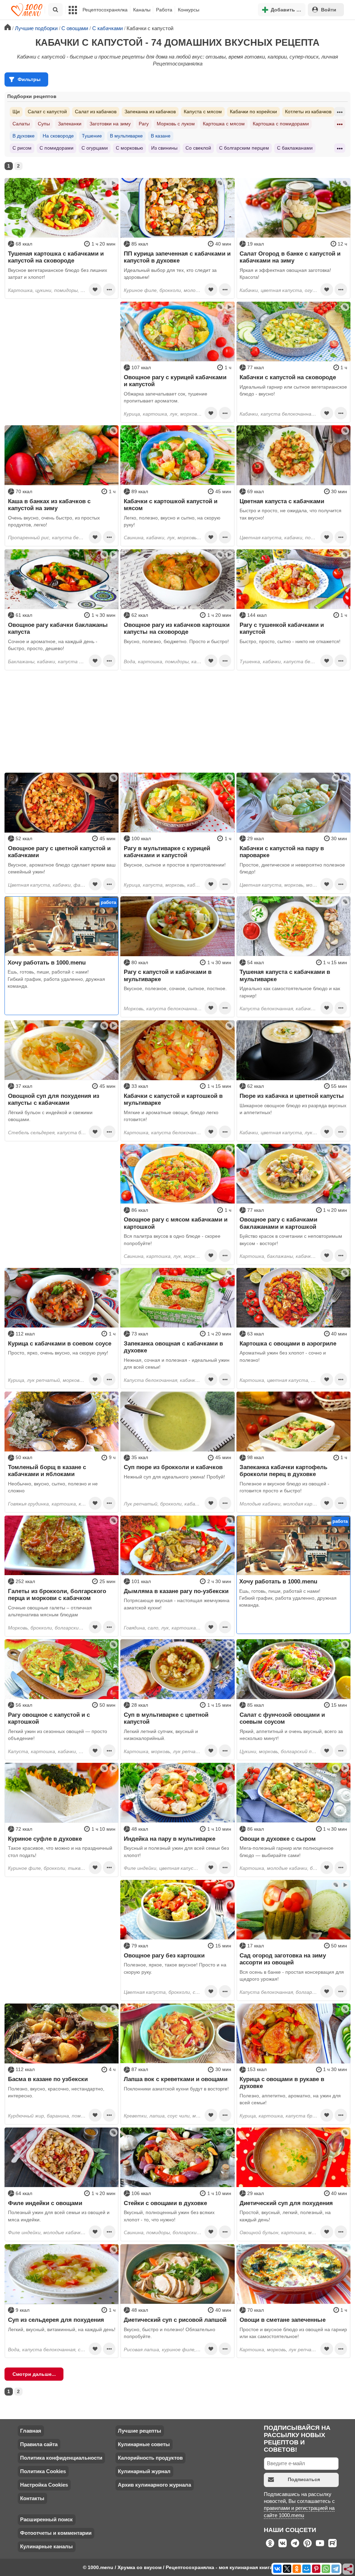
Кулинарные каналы (46, 2546)
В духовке (24, 136)
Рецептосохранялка (105, 10)
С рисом (22, 148)
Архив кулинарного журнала (154, 2485)
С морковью (129, 148)
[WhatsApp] (326, 2569)
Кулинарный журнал (144, 2471)
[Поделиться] (348, 2569)
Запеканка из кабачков (150, 112)
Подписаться (304, 2479)
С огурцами (95, 148)
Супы (44, 124)
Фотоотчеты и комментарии (56, 2533)
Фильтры (29, 79)
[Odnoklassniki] (297, 2569)
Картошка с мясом (224, 124)
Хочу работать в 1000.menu (47, 962)
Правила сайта (39, 2444)
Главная (31, 2431)
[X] (287, 2569)
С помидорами (57, 148)
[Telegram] (336, 2569)
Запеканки (70, 124)
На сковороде (58, 136)
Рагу (144, 124)
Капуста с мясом (203, 112)
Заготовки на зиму (110, 124)
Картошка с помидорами (281, 124)
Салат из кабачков (96, 112)
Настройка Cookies (44, 2485)
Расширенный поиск (46, 2519)
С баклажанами (295, 148)
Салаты (21, 124)
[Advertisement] (62, 345)
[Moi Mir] (306, 2569)
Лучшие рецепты (140, 2431)
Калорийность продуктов (150, 2458)
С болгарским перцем (244, 148)
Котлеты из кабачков (308, 112)
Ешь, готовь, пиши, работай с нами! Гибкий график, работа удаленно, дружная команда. (56, 979)
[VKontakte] (277, 2569)
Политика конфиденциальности (61, 2458)
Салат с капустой (47, 112)
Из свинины (164, 148)
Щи (16, 112)
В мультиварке (126, 136)
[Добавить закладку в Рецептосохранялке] (95, 290)
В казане (161, 136)
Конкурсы (189, 10)
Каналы (142, 10)
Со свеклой (198, 148)
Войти (329, 10)
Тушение (92, 136)
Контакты (32, 2498)
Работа (164, 10)
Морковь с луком (176, 124)
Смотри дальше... (34, 2374)
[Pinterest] (316, 2569)
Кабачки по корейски (253, 112)
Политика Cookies (43, 2471)
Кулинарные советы (144, 2444)
